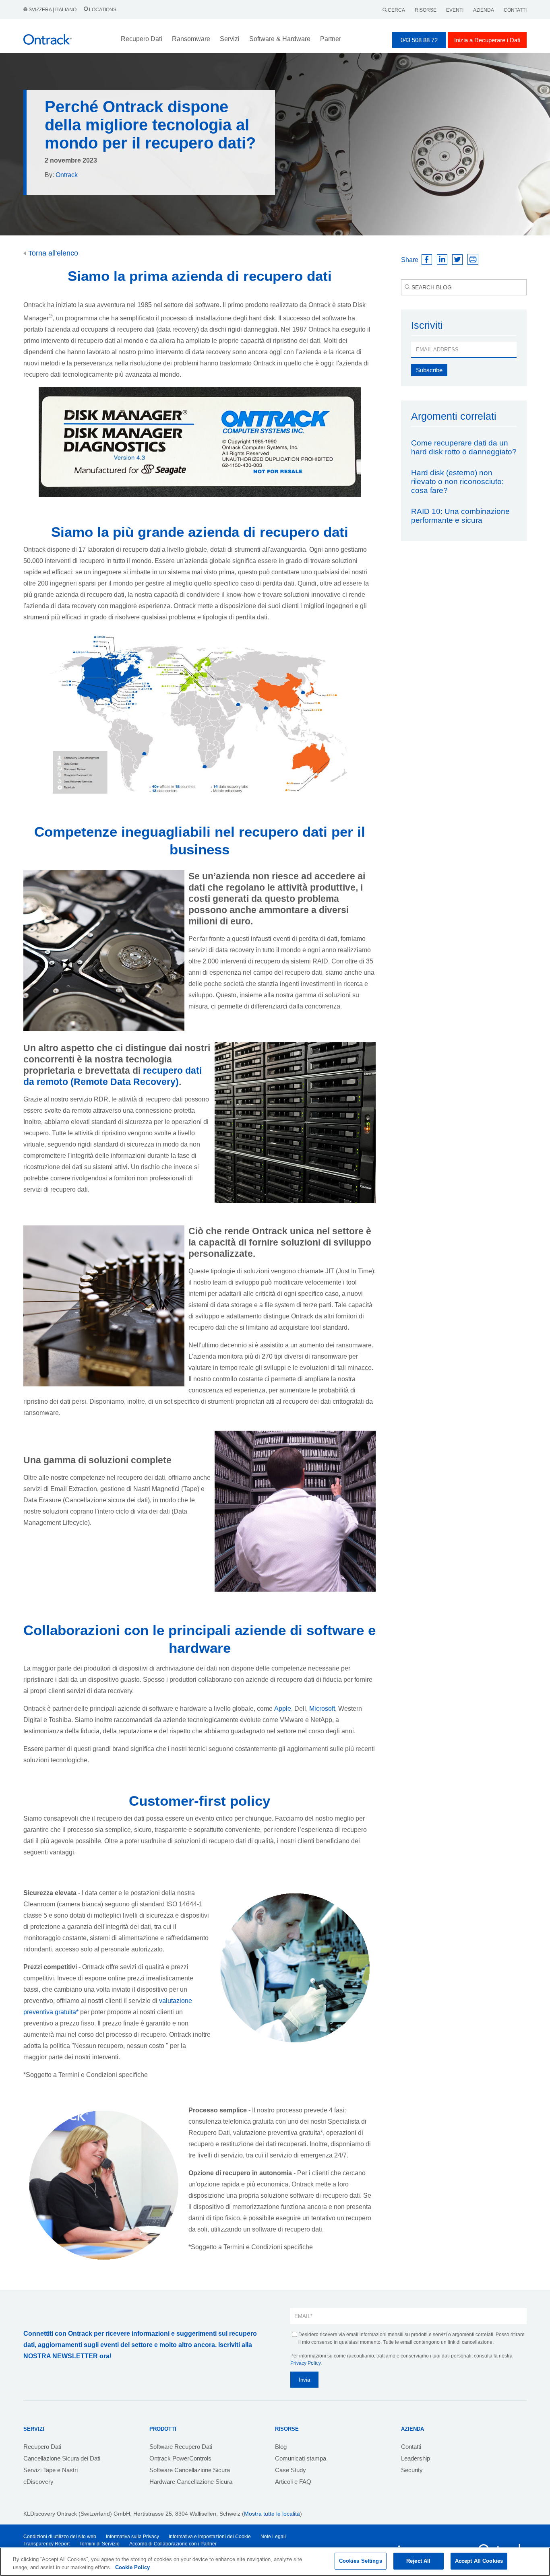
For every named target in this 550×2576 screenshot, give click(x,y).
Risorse (426, 10)
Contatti (515, 10)
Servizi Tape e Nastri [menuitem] (51, 2470)
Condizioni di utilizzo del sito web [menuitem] (60, 2537)
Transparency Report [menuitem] (47, 2544)
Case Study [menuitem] (291, 2470)
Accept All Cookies (479, 2561)
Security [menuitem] (412, 2470)
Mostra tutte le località (272, 2514)
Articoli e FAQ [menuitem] (293, 2482)
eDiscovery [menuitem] (38, 2482)
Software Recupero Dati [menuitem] (181, 2447)
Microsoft (322, 1709)
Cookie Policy (132, 2567)
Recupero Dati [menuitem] (42, 2447)
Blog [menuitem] (281, 2447)
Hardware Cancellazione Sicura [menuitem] (191, 2482)
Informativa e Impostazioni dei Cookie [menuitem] (210, 2537)
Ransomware (191, 39)
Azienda (484, 10)
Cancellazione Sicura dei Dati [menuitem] (62, 2458)
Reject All (418, 2561)
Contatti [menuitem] (411, 2447)
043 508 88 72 (419, 40)
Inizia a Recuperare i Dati (487, 40)
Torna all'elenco (52, 253)
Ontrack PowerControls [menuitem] (180, 2458)
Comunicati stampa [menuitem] (301, 2458)
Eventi (455, 10)
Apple (283, 1709)
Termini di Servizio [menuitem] (99, 2544)
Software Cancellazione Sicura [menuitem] (190, 2470)
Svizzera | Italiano (53, 10)
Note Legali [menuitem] (273, 2537)
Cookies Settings (361, 2561)
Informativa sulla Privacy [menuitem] (132, 2537)
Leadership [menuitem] (416, 2458)
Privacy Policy (305, 2363)
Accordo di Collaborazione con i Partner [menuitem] (173, 2544)
